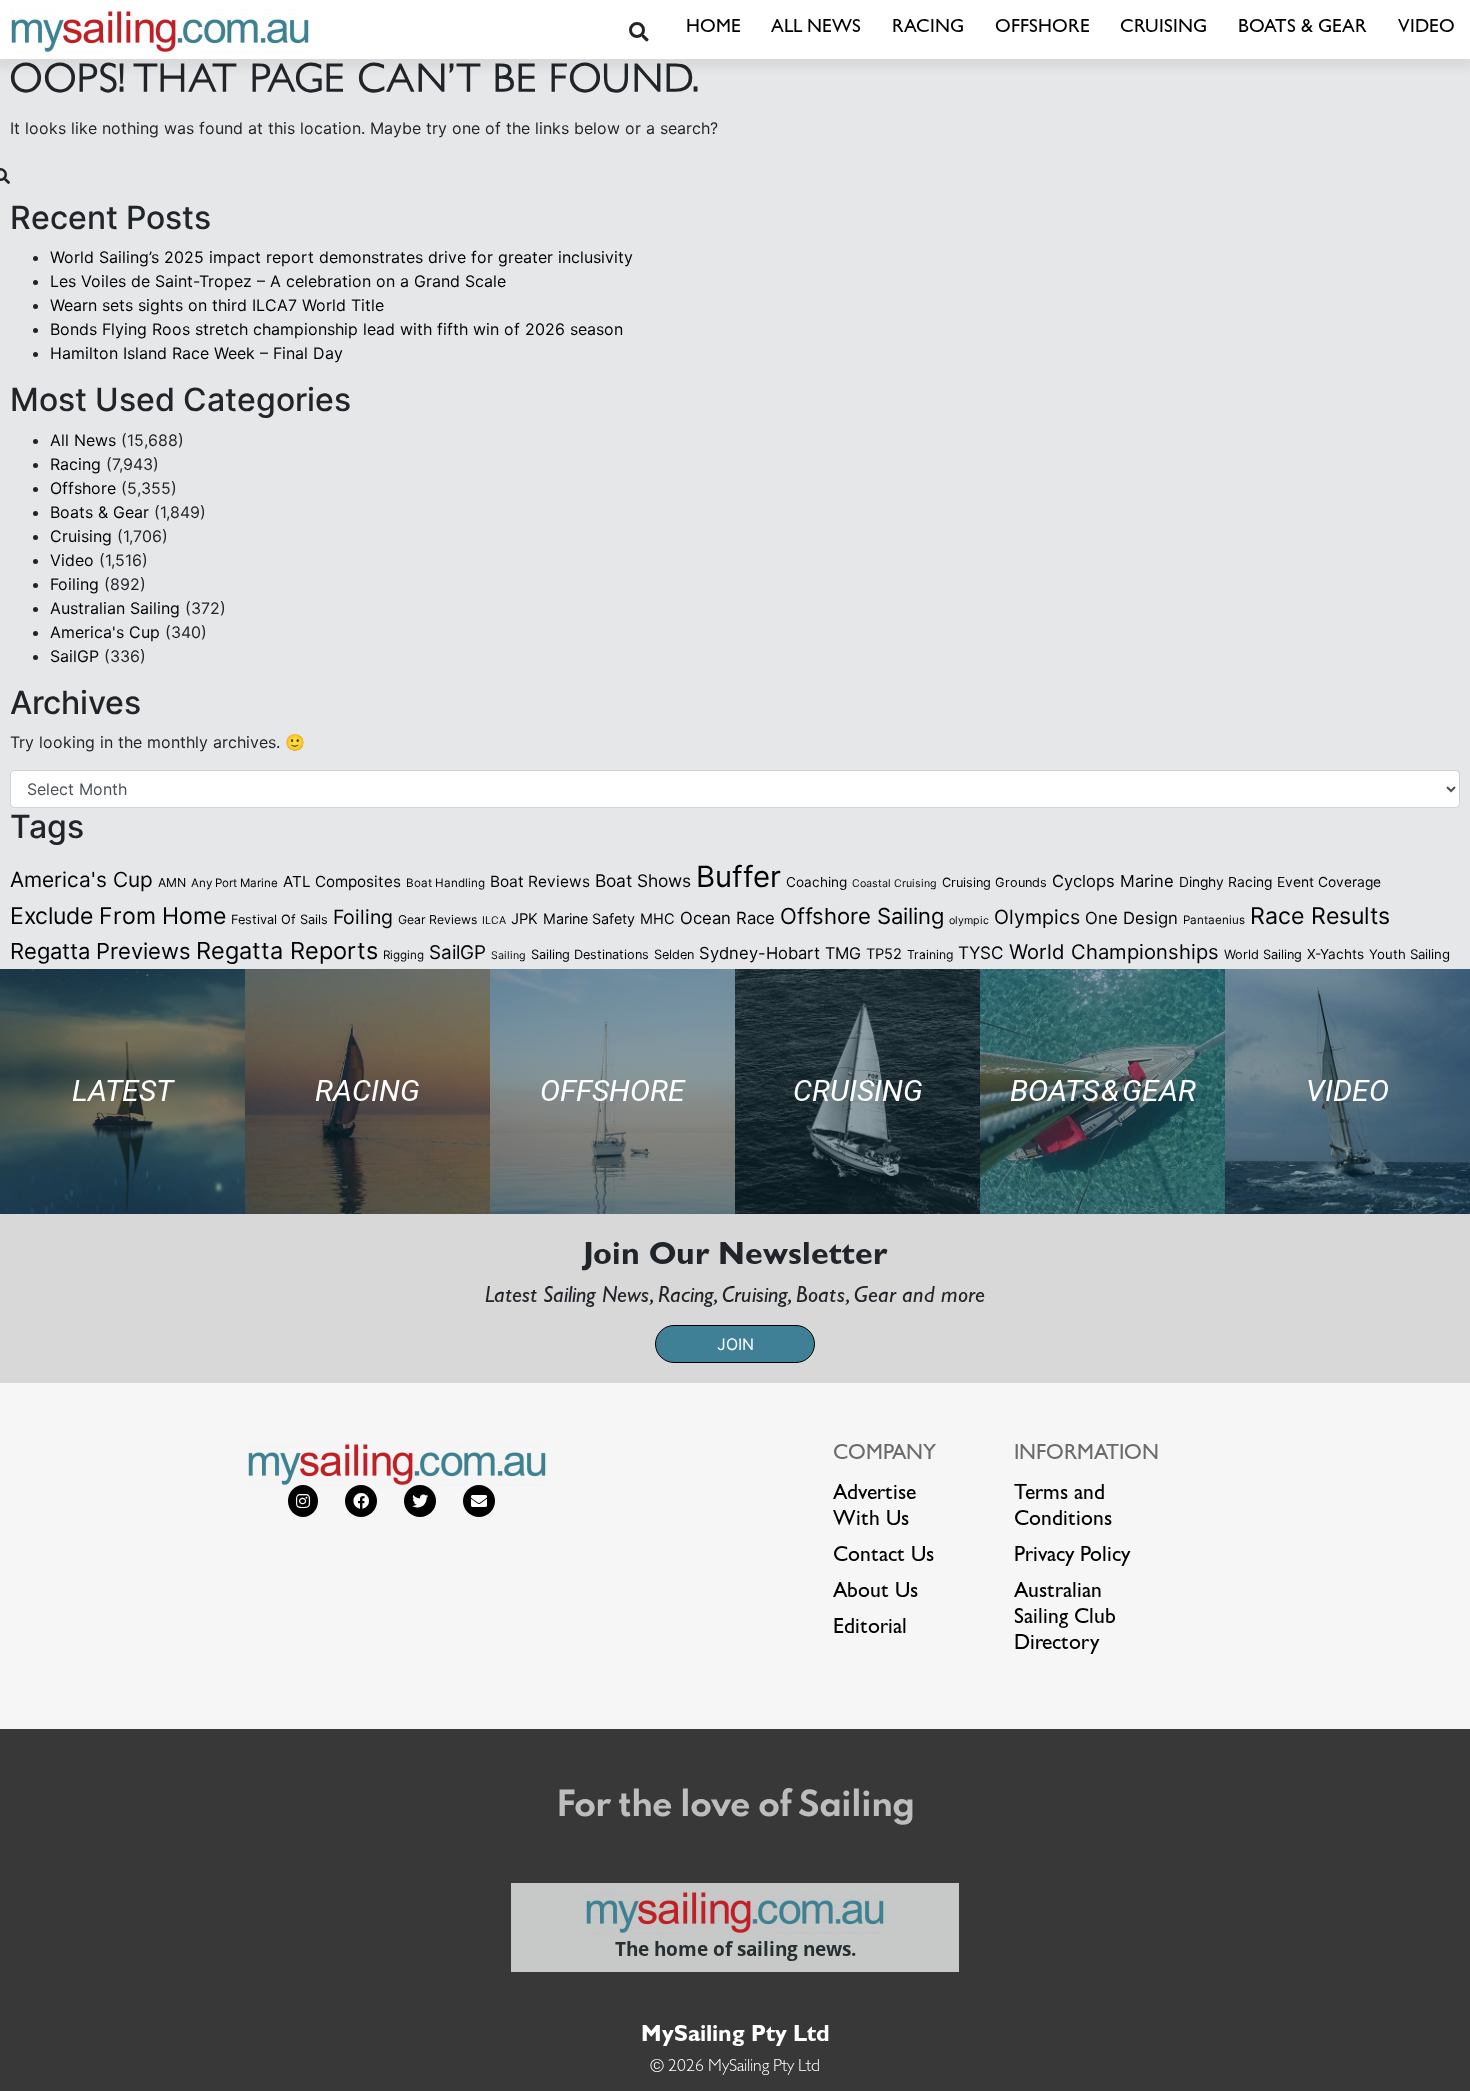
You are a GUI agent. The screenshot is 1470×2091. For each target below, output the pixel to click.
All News (816, 28)
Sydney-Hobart (759, 953)
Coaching (816, 882)
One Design (1131, 918)
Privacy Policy (1072, 1557)
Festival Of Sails (279, 919)
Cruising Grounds (994, 882)
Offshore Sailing (862, 916)
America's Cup (105, 632)
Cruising (1163, 28)
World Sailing (1263, 954)
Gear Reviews (437, 919)
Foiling (74, 584)
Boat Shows (643, 880)
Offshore (1042, 28)
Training (930, 954)
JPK (524, 919)
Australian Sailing (115, 608)
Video (1426, 28)
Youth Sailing (1409, 954)
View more (122, 1091)
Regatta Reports (287, 950)
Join (735, 1344)
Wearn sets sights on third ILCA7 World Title (217, 305)
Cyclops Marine (1113, 881)
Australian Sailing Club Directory (1065, 1619)
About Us (875, 1593)
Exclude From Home (118, 916)
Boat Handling (445, 883)
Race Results (1320, 916)
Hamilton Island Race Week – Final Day (196, 353)
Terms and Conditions (1063, 1508)
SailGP (74, 656)
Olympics (1037, 917)
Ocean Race (727, 918)
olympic (969, 920)
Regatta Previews (100, 951)
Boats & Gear (1302, 28)
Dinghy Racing (1225, 882)
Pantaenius (1214, 920)
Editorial (870, 1629)
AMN (172, 882)
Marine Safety (589, 918)
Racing (928, 28)
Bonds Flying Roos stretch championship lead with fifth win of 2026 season (336, 329)
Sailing (508, 955)
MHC (657, 919)
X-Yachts (1335, 954)
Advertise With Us (874, 1508)
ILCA (494, 920)
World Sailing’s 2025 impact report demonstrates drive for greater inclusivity (341, 257)
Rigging (403, 955)
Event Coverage (1329, 882)
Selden (674, 954)
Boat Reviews (540, 881)
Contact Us (883, 1557)
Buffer (738, 876)
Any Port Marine (234, 883)
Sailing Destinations (590, 954)
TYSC (981, 952)
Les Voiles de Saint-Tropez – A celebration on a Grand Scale (278, 281)
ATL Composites (342, 881)
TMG (843, 953)
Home (713, 28)
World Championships (1114, 951)
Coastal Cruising (894, 883)
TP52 (884, 954)
